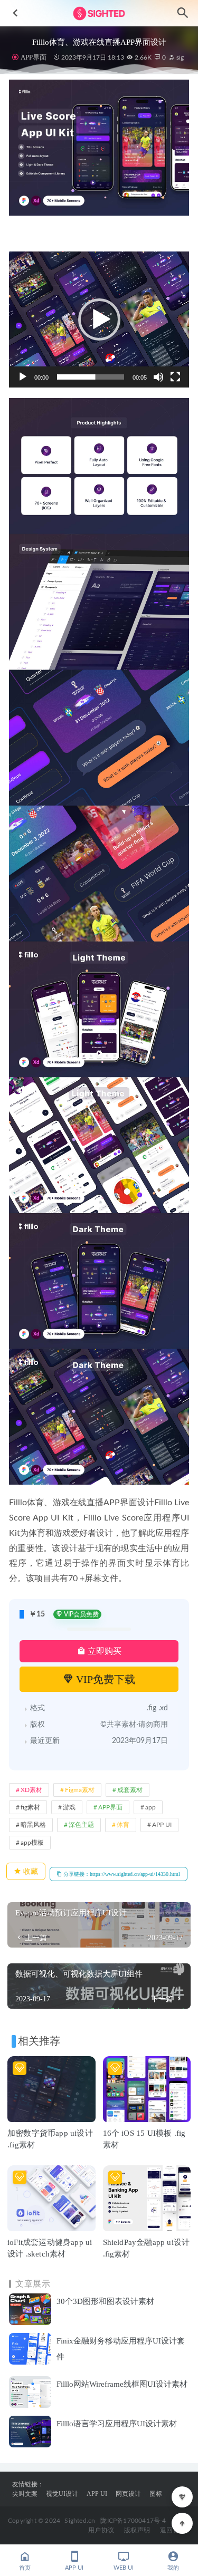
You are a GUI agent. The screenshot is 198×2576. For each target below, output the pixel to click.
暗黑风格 (33, 1825)
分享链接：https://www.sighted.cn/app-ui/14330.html (121, 1874)
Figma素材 (80, 1790)
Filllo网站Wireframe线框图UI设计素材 (122, 2384)
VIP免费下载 (104, 1679)
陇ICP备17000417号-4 (133, 2521)
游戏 (69, 1807)
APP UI (162, 1825)
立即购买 (103, 1651)
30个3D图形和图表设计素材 (105, 2301)
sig (179, 57)
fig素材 (30, 1807)
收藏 (30, 1871)
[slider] (91, 377)
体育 (123, 1825)
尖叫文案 (25, 2494)
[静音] (158, 377)
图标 (156, 2494)
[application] (99, 319)
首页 (25, 2568)
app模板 (32, 1843)
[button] (99, 319)
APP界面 (33, 57)
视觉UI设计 (62, 2494)
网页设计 (128, 2494)
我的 (173, 2568)
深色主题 (81, 1825)
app (150, 1807)
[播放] (23, 377)
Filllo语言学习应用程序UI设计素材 (117, 2424)
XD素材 (31, 1790)
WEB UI (124, 2568)
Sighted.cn (80, 2521)
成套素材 (130, 1790)
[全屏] (175, 377)
